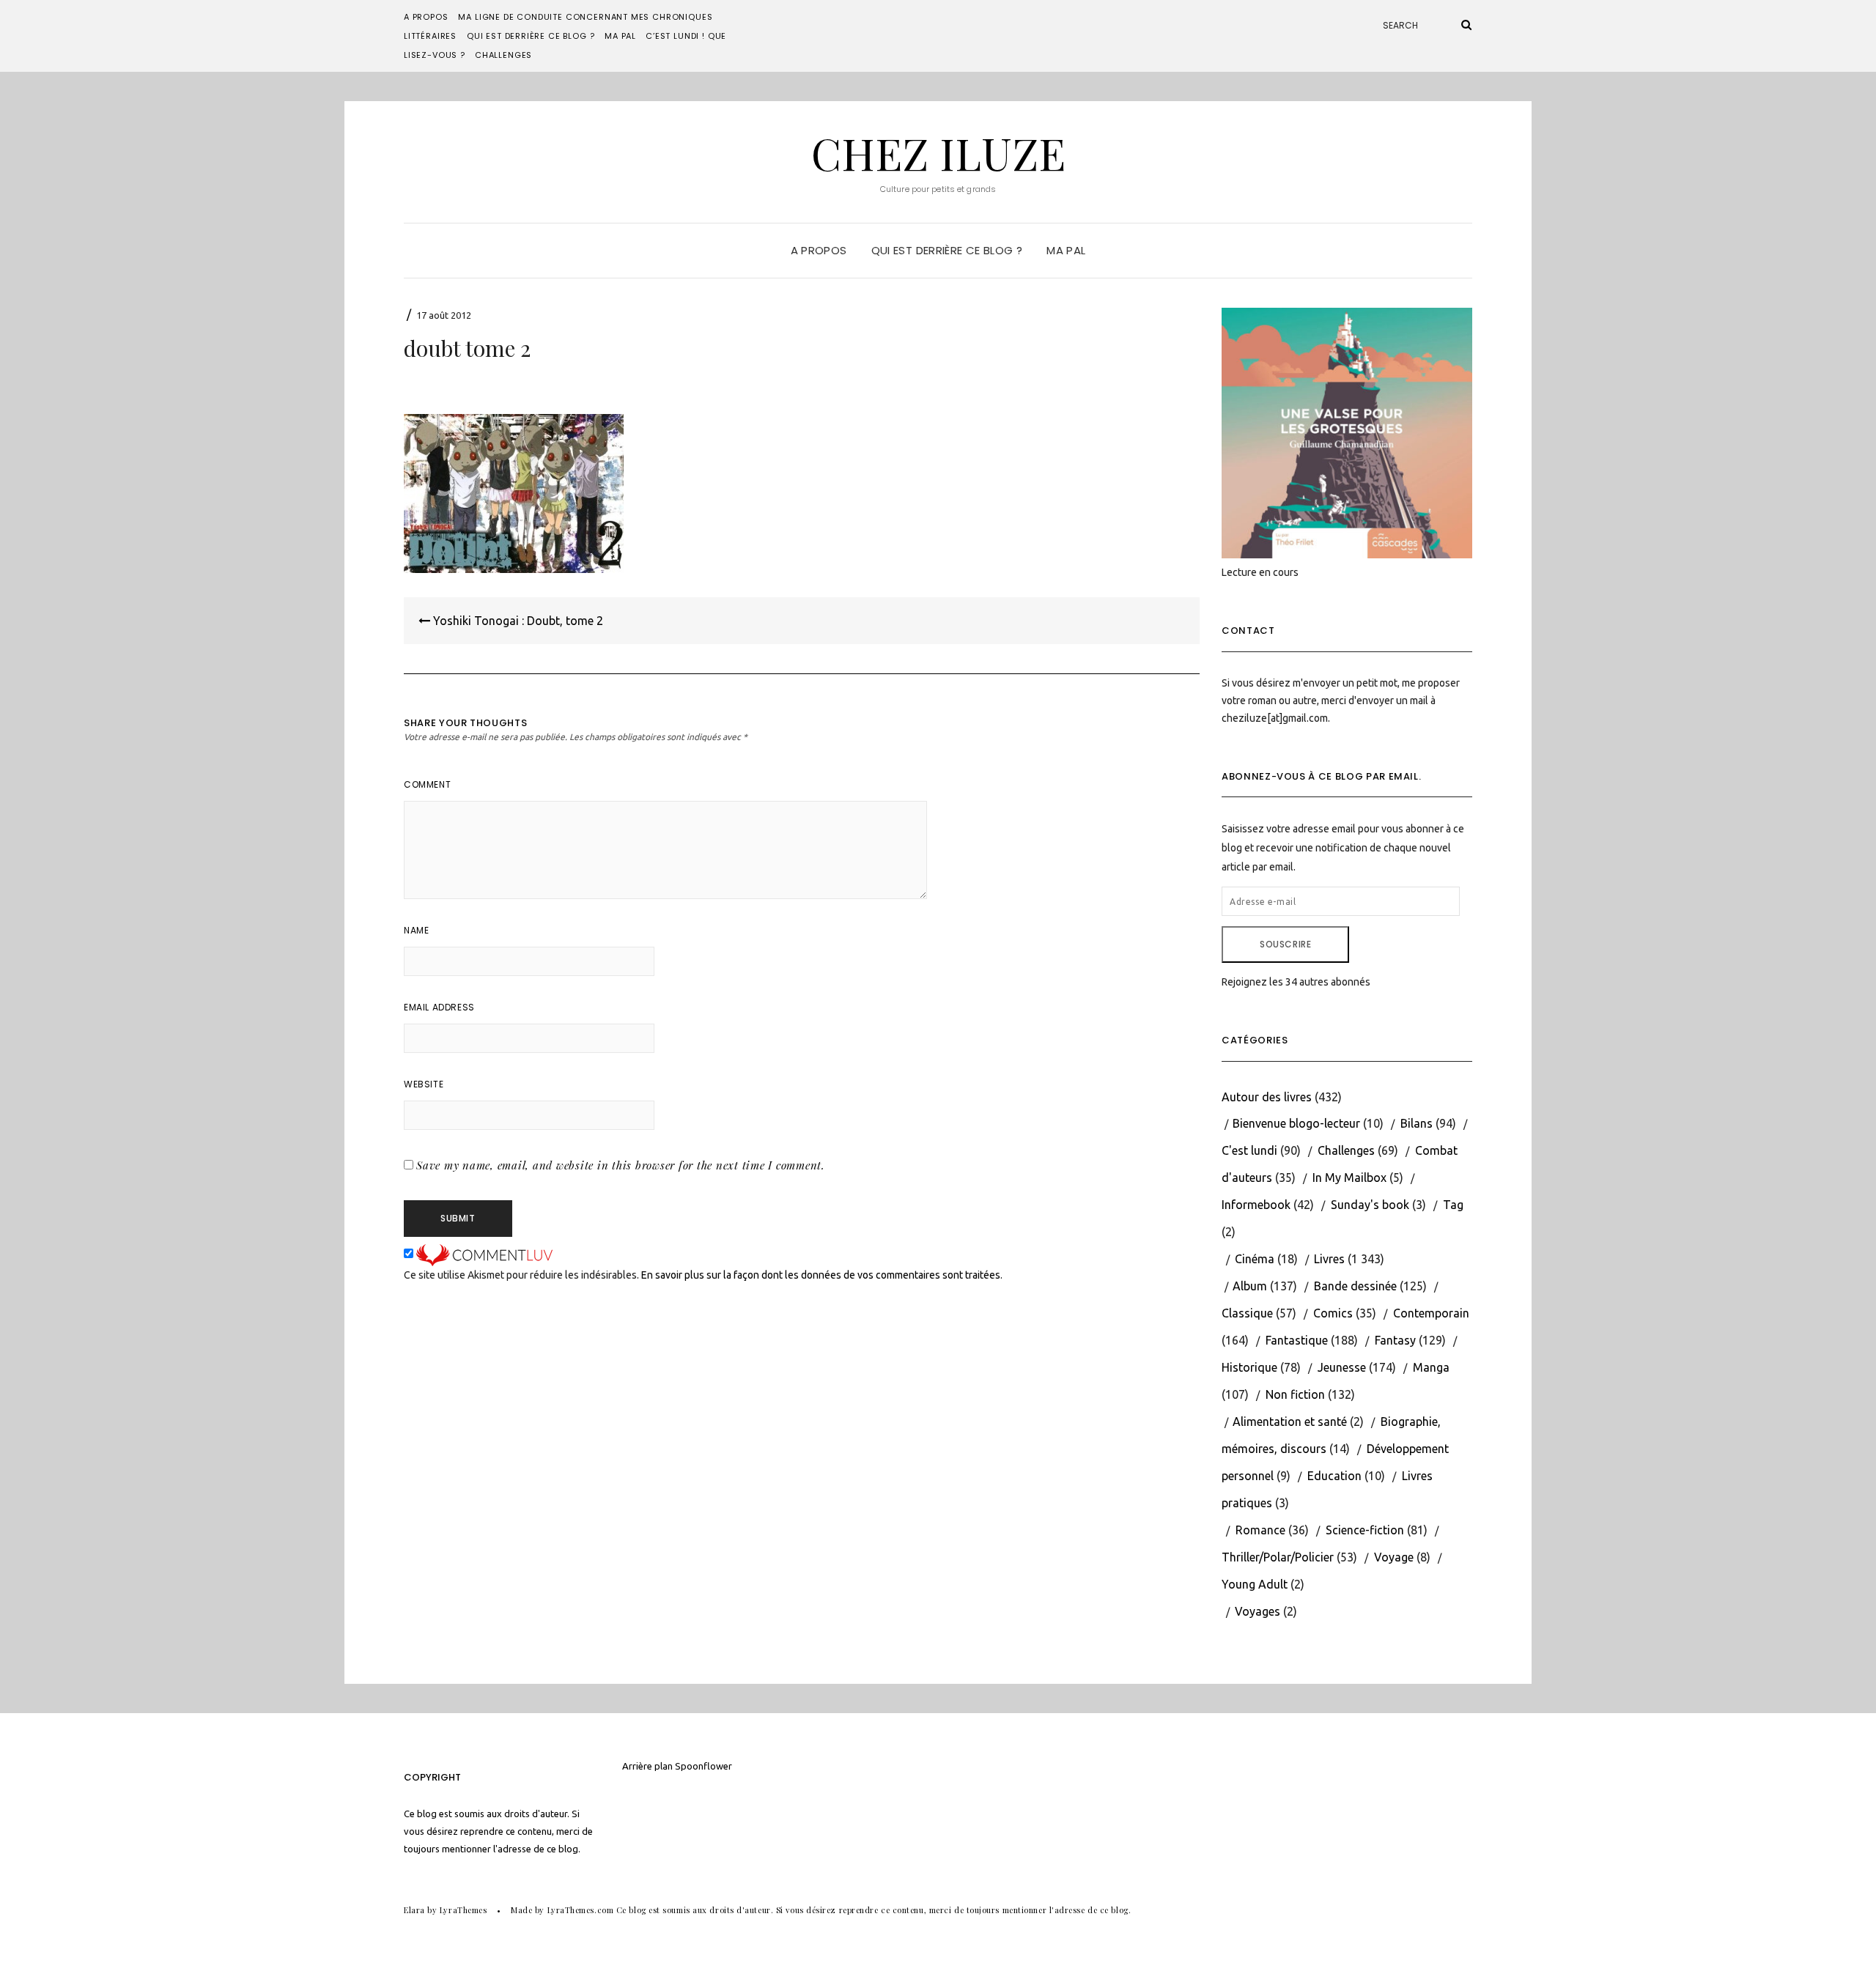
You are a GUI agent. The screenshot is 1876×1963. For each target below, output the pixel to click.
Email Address (439, 1007)
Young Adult (1255, 1584)
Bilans (1417, 1123)
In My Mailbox (1349, 1178)
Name (416, 930)
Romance (1260, 1530)
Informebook (1256, 1205)
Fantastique (1297, 1340)
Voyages (1258, 1611)
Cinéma (1255, 1259)
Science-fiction (1365, 1530)
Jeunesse (1342, 1367)
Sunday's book (1370, 1205)
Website (424, 1084)
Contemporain (1431, 1313)
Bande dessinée (1355, 1286)
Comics (1333, 1313)
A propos (426, 17)
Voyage (1394, 1557)
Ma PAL (620, 36)
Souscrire (1285, 944)
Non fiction (1295, 1394)
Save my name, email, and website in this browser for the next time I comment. (621, 1165)
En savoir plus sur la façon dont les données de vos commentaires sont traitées (821, 1275)
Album (1250, 1286)
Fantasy (1395, 1340)
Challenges (503, 55)
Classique (1247, 1313)
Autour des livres (1267, 1097)
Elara (414, 1910)
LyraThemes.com (581, 1910)
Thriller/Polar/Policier (1278, 1557)
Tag (1453, 1205)
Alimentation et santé (1290, 1422)
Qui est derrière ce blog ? (531, 36)
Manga (1431, 1367)
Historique (1249, 1367)
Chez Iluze (938, 152)
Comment (427, 784)
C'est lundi (1249, 1150)
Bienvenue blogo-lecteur (1296, 1123)
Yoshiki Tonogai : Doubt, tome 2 (517, 621)
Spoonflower (703, 1766)
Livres (1329, 1259)
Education (1334, 1476)
